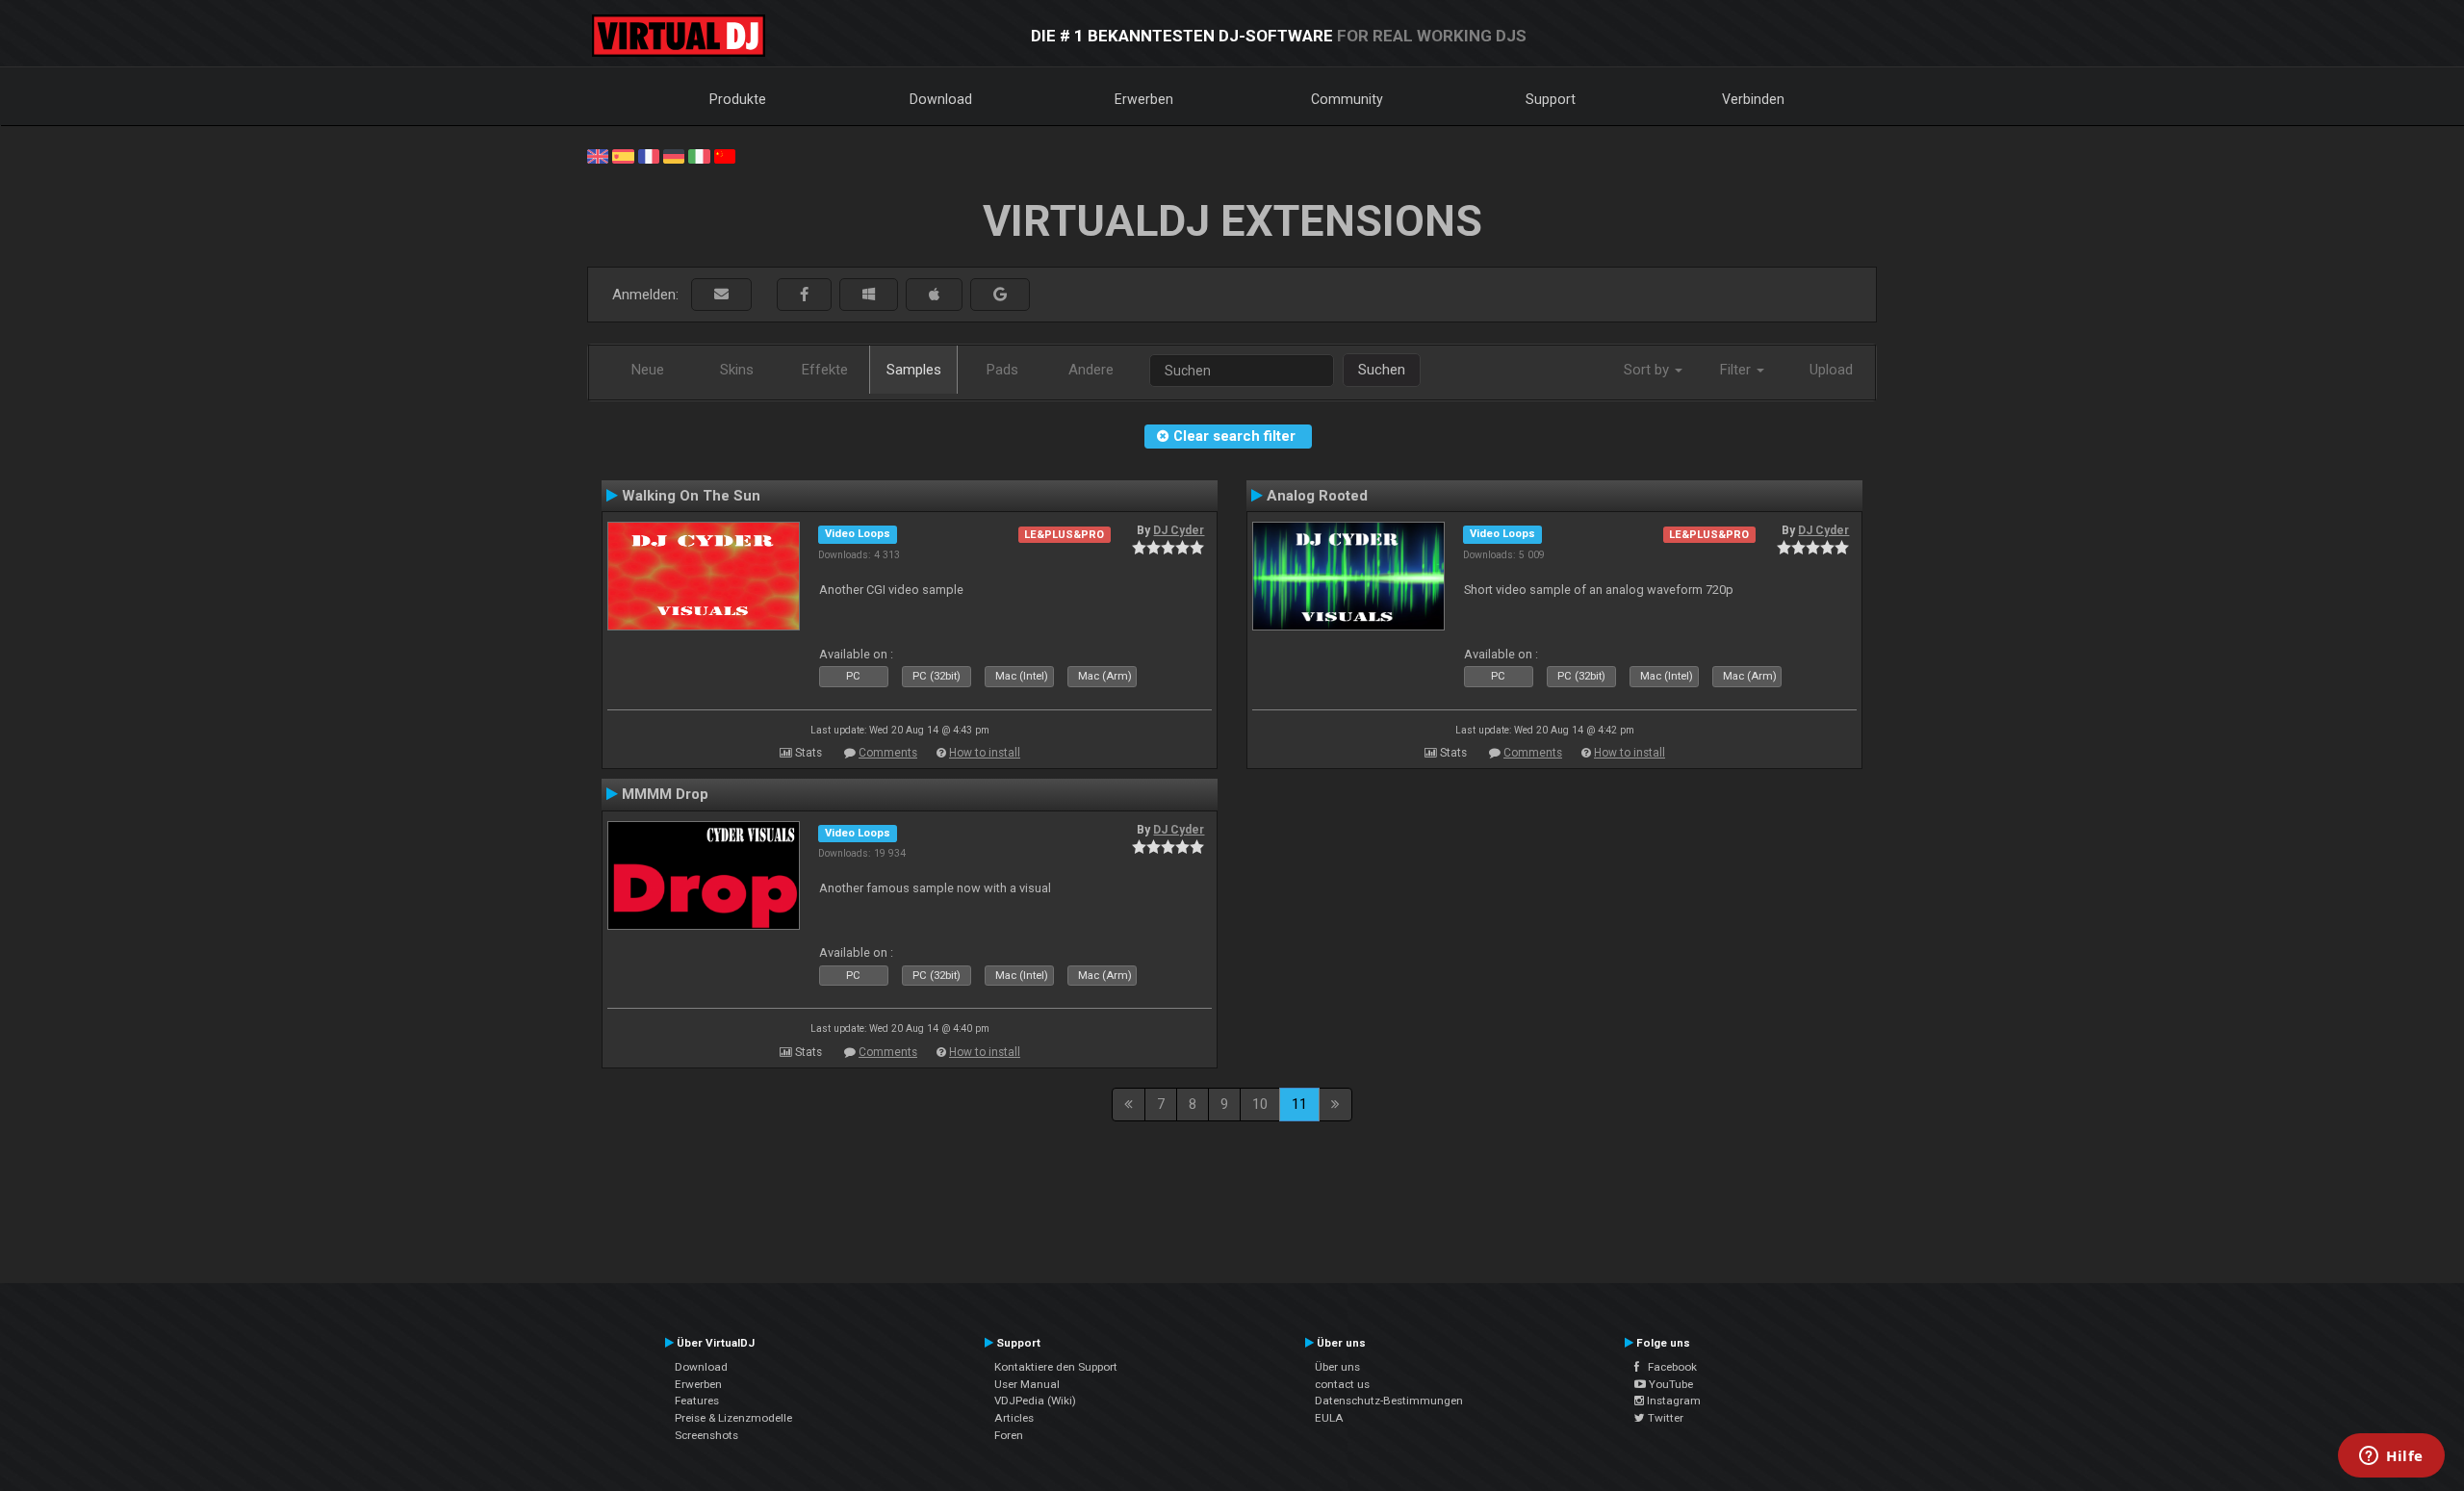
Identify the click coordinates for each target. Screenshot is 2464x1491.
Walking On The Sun (691, 496)
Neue (648, 370)
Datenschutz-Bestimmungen (1389, 1401)
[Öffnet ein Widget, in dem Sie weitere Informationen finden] (2391, 1457)
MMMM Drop (665, 794)
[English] (598, 155)
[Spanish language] (623, 155)
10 (1260, 1104)
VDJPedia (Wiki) (1035, 1401)
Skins (737, 370)
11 (1299, 1104)
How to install (985, 753)
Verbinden (1753, 99)
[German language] (674, 155)
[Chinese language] (725, 155)
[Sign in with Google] (1000, 295)
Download (941, 99)
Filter (1737, 370)
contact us (1342, 1384)
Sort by (1648, 370)
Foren (1009, 1435)
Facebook (1668, 1367)
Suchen (1382, 370)
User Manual (1027, 1384)
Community (1347, 99)
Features (697, 1401)
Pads (1002, 370)
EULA (1329, 1418)
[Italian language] (699, 155)
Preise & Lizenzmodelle (733, 1418)
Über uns (1337, 1367)
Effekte (825, 370)
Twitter (1664, 1418)
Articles (1014, 1418)
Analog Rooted (1317, 496)
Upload (1831, 370)
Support (1551, 99)
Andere (1091, 370)
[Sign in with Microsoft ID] (869, 295)
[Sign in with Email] (721, 295)
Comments (888, 753)
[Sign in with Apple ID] (934, 295)
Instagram (1672, 1401)
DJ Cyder (1179, 530)
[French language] (649, 155)
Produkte (738, 99)
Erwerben (1144, 99)
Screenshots (706, 1435)
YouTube (1669, 1384)
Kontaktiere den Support (1056, 1367)
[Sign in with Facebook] (804, 295)
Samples (914, 370)
